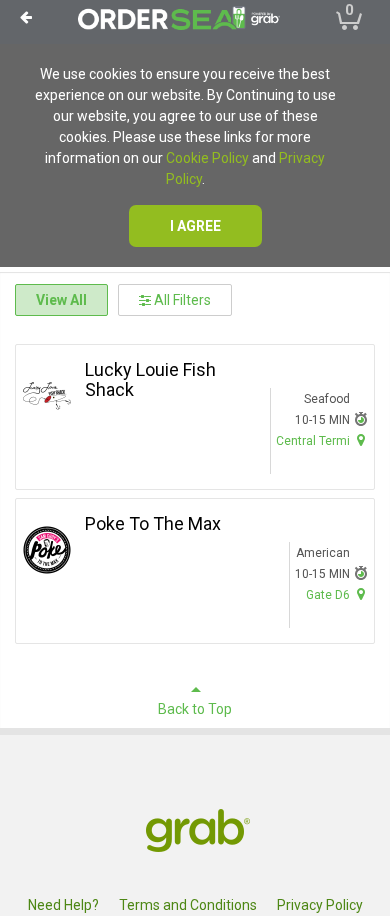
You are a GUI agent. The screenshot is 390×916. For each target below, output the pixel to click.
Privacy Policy (320, 905)
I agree (195, 226)
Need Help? (63, 905)
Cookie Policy (207, 158)
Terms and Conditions (188, 905)
